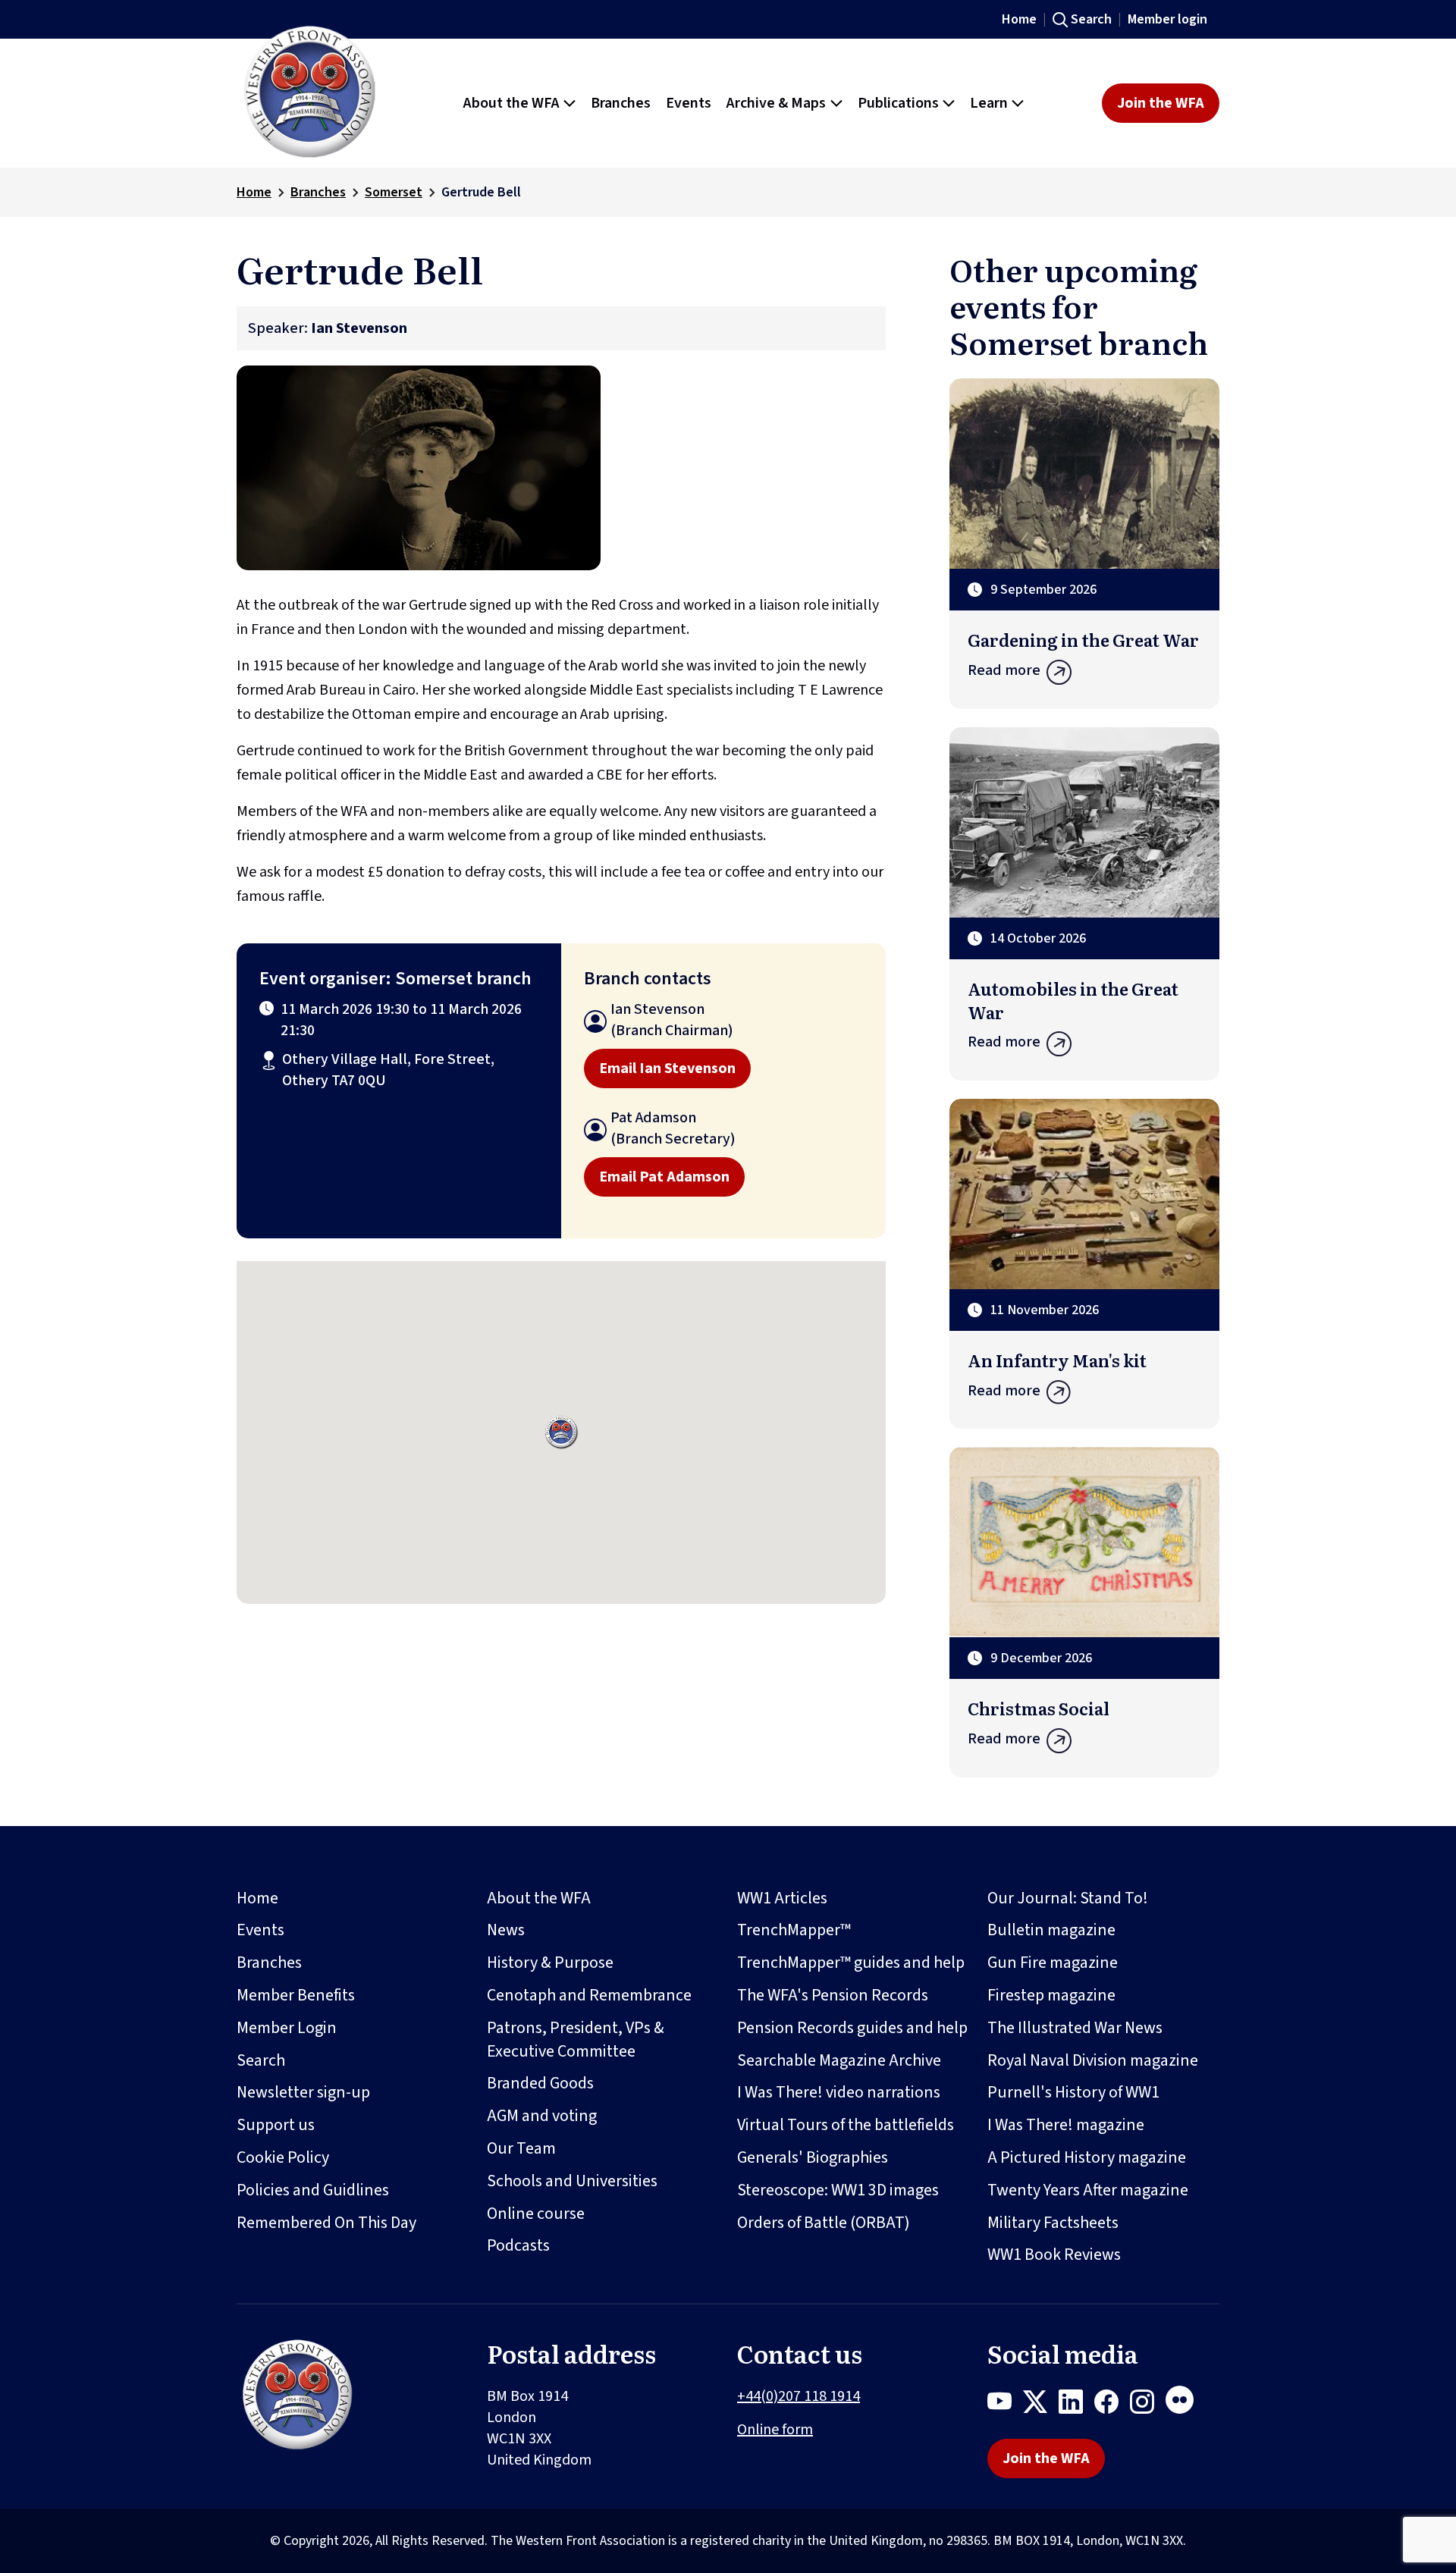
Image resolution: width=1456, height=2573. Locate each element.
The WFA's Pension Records (833, 1995)
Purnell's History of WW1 (1073, 2092)
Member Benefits (296, 1995)
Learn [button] (989, 103)
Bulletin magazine (1051, 1930)
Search (1091, 19)
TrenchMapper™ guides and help (851, 1963)
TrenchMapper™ (794, 1930)
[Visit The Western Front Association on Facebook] (1112, 2405)
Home (1019, 19)
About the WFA (539, 1898)
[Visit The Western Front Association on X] (1041, 2405)
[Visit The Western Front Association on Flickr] (1185, 2405)
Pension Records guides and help (852, 2028)
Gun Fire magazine (1053, 1963)
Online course (536, 2214)
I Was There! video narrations (839, 2092)
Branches (318, 192)
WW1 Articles (782, 1898)
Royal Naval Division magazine (1093, 2060)
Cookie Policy (283, 2157)
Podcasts (518, 2245)
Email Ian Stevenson (667, 1068)
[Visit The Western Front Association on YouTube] (1005, 2405)
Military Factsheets (1053, 2223)
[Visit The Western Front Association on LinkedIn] (1076, 2405)
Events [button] (689, 103)
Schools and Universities (572, 2181)
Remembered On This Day (326, 2223)
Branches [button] (621, 103)
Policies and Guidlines (313, 2190)
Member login (1167, 19)
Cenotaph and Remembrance (589, 1995)
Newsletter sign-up (303, 2092)
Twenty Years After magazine (1088, 2190)
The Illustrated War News (1075, 2028)
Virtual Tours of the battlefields (846, 2125)
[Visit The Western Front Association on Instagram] (1148, 2405)
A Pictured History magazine (1087, 2157)
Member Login (287, 2028)
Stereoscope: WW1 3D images (838, 2190)
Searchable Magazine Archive (839, 2060)
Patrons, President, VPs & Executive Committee (576, 2040)
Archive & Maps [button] (776, 103)
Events (260, 1930)
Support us (276, 2125)
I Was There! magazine (1066, 2125)
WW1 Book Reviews (1054, 2255)
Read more (1004, 670)
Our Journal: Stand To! (1068, 1898)
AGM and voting (542, 2116)
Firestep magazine (1051, 1995)
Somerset (394, 192)
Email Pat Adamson (664, 1177)
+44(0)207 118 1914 (799, 2396)
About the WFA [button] (511, 103)
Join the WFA (1161, 103)
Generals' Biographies (813, 2157)
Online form (775, 2430)
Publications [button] (898, 103)
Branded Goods (540, 2083)
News (506, 1930)
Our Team (521, 2148)
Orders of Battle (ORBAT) (824, 2223)
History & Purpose (550, 1963)
